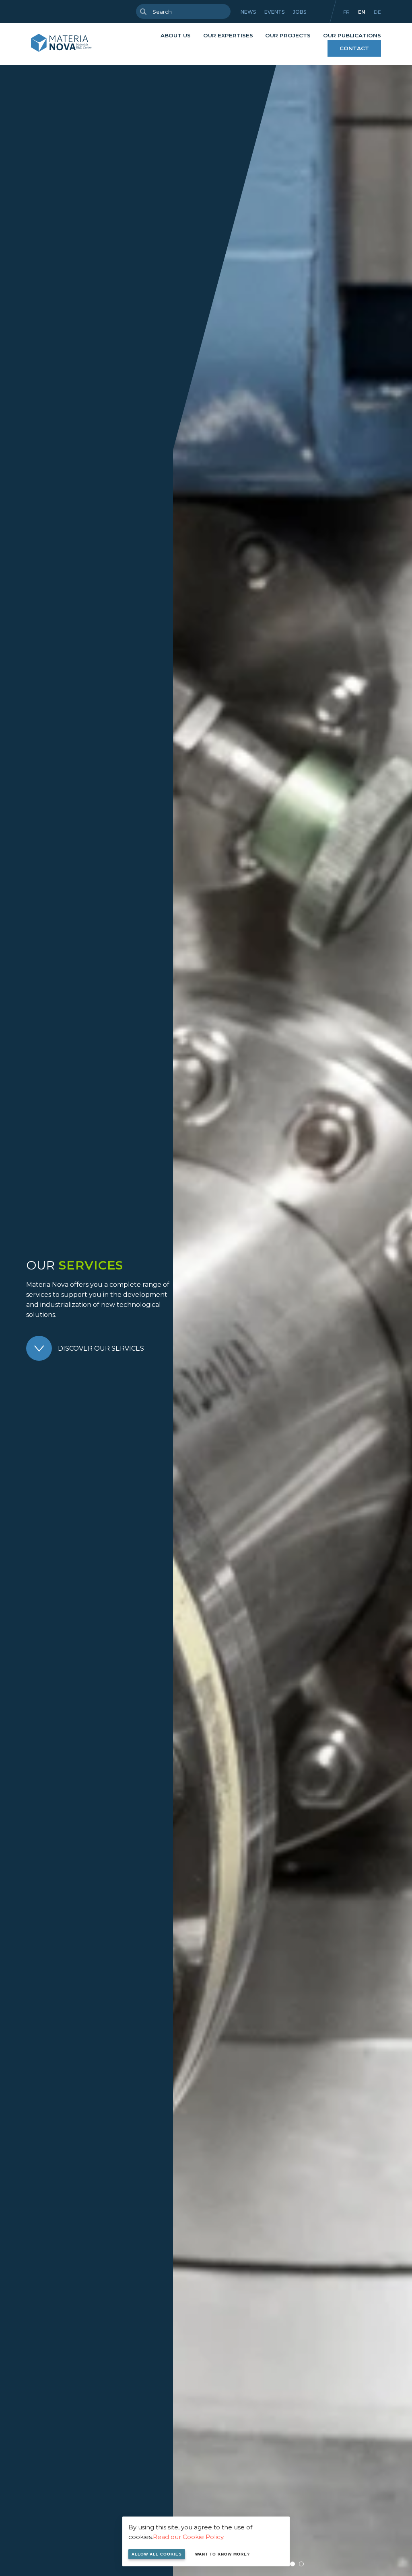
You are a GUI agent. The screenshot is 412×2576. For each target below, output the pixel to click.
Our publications (352, 35)
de (377, 12)
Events (274, 12)
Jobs (300, 12)
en (362, 12)
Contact (354, 48)
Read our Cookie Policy (188, 2537)
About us (176, 35)
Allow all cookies (157, 2554)
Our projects (288, 35)
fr (346, 12)
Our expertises (228, 35)
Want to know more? (222, 2554)
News (248, 12)
